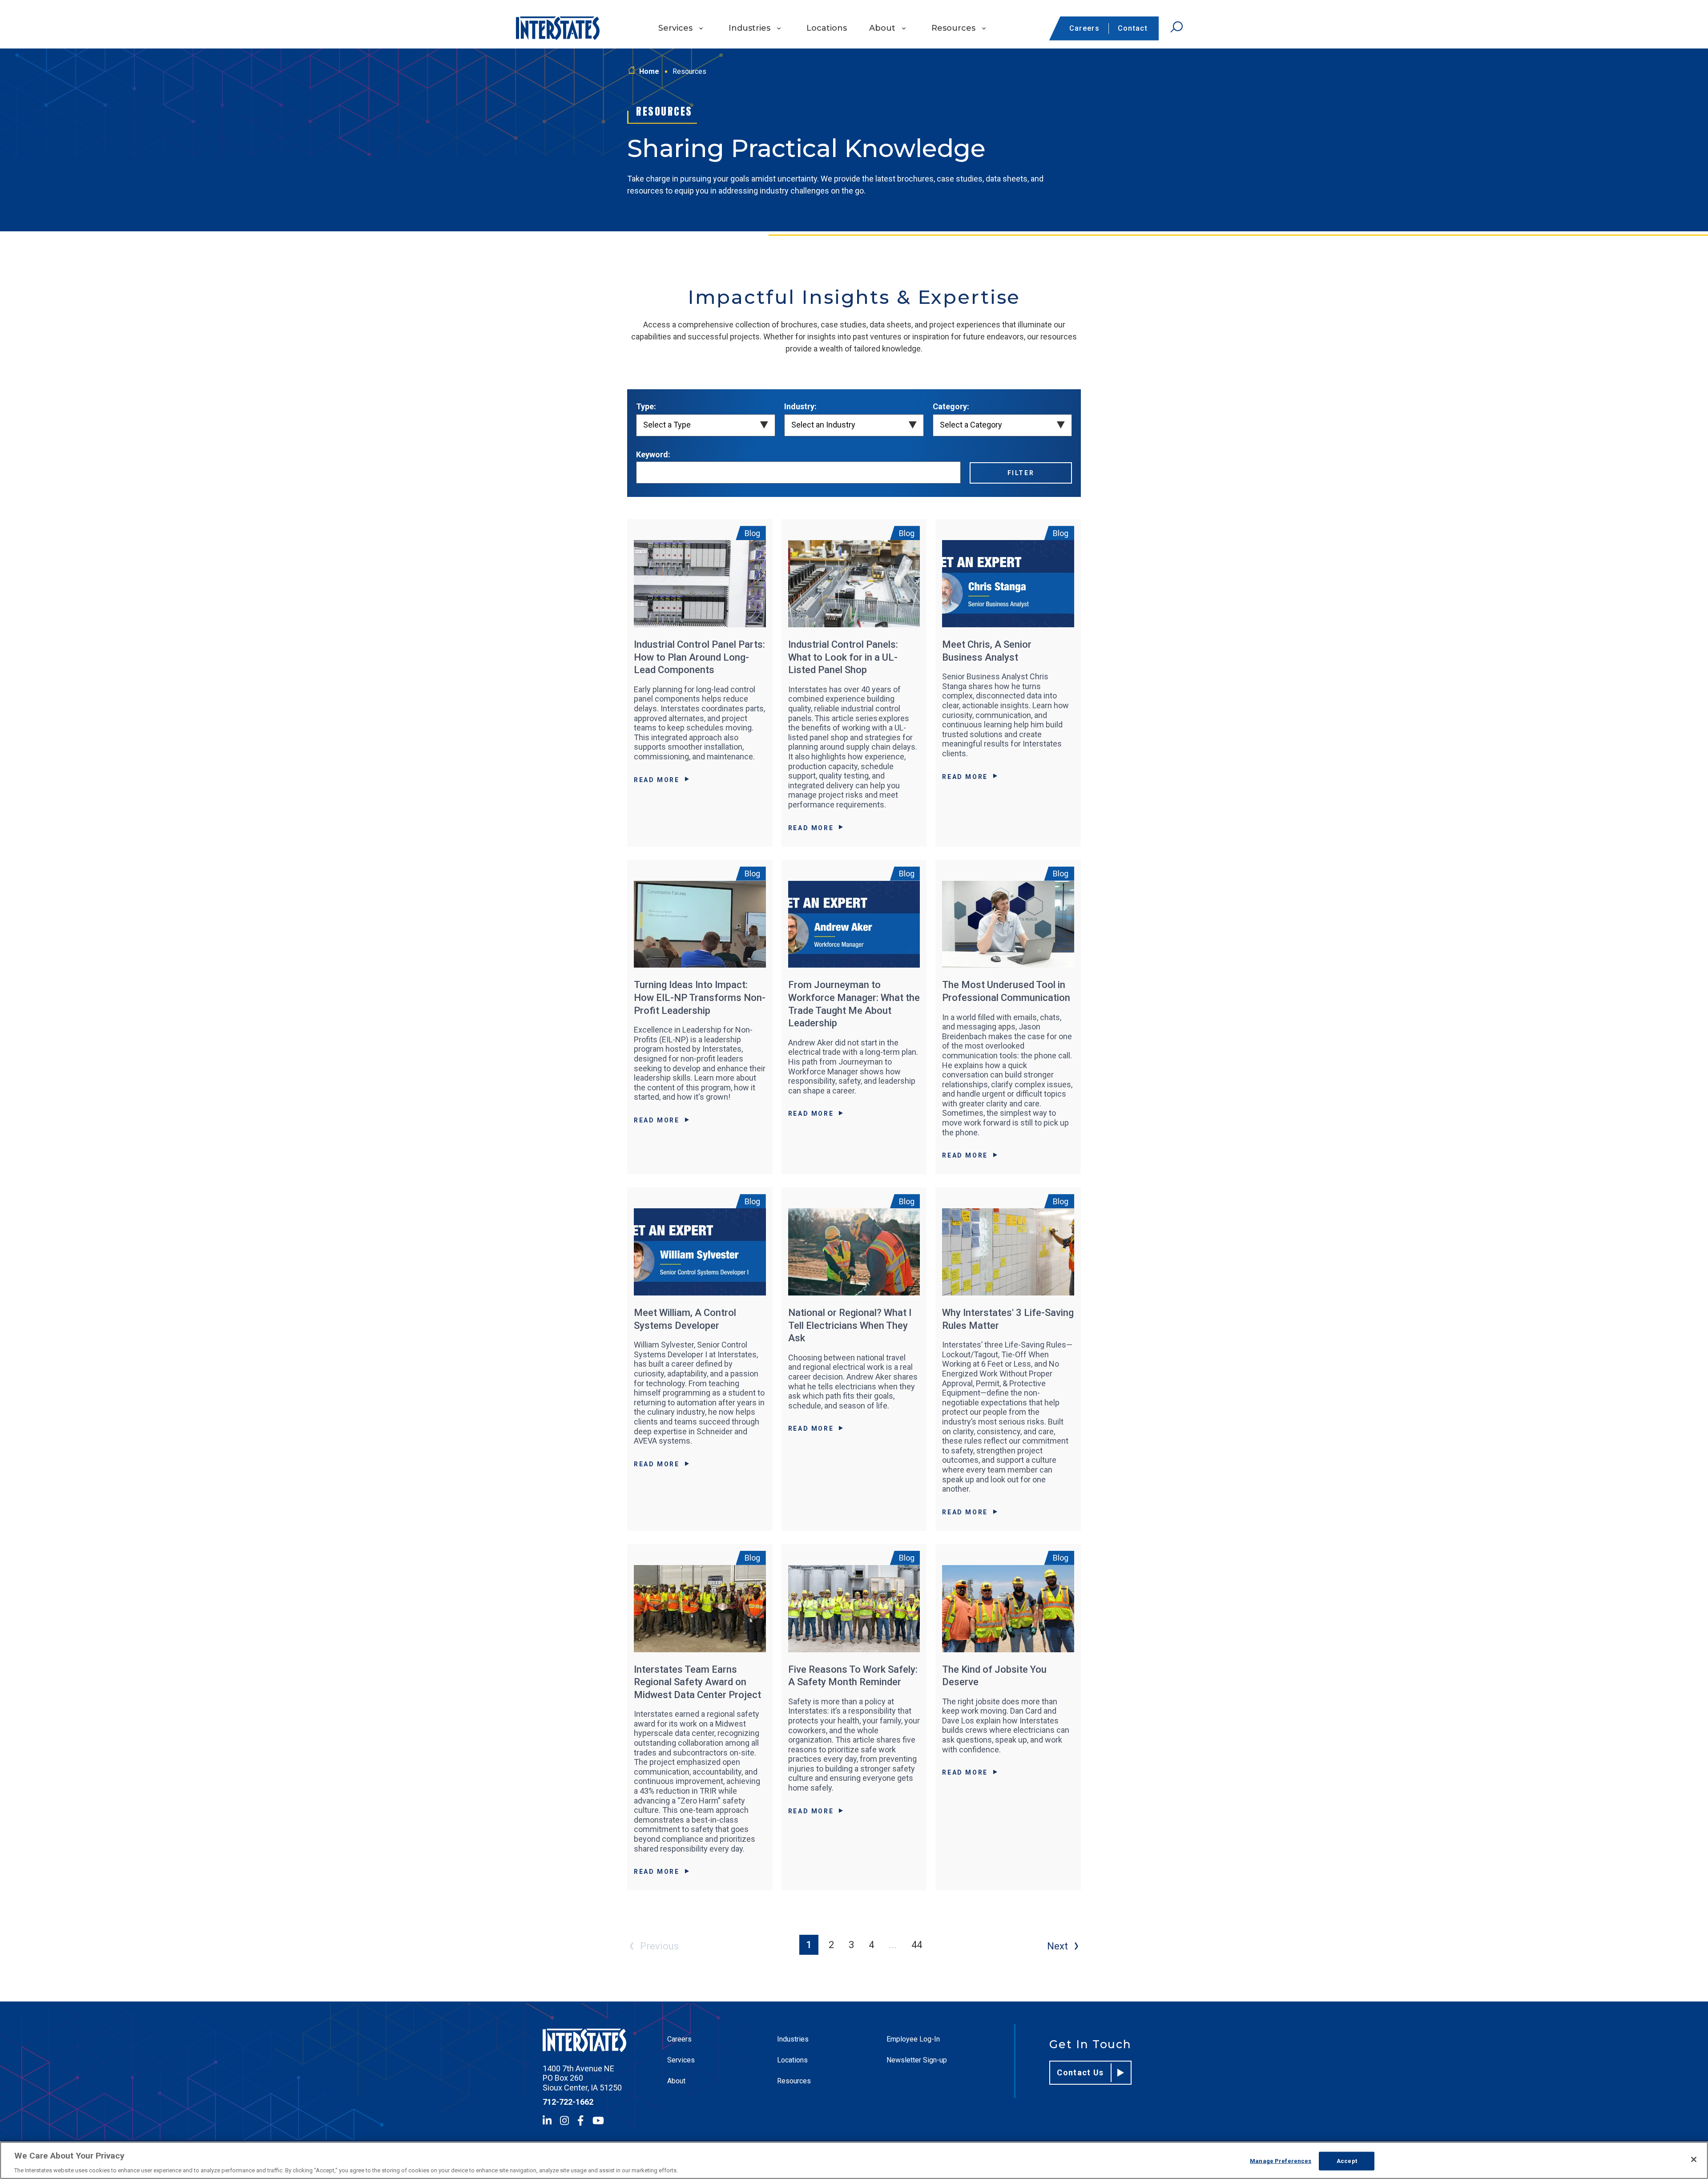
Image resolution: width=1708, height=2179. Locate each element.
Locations (827, 28)
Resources (953, 28)
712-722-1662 (568, 2102)
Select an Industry (823, 425)
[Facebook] (580, 2120)
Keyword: (653, 454)
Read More (657, 780)
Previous (659, 1946)
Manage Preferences (1281, 2161)
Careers (1084, 28)
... (893, 1945)
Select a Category (971, 425)
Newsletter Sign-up (917, 2060)
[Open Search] (1176, 27)
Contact (1133, 28)
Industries (749, 28)
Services (675, 28)
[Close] (1694, 2159)
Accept (1347, 2161)
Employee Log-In (913, 2039)
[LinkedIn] (547, 2120)
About (882, 28)
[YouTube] (598, 2120)
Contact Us (1080, 2072)
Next (1057, 1946)
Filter (1021, 473)
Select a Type (667, 425)
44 (917, 1945)
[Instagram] (564, 2120)
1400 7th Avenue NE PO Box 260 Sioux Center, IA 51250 (582, 2078)
